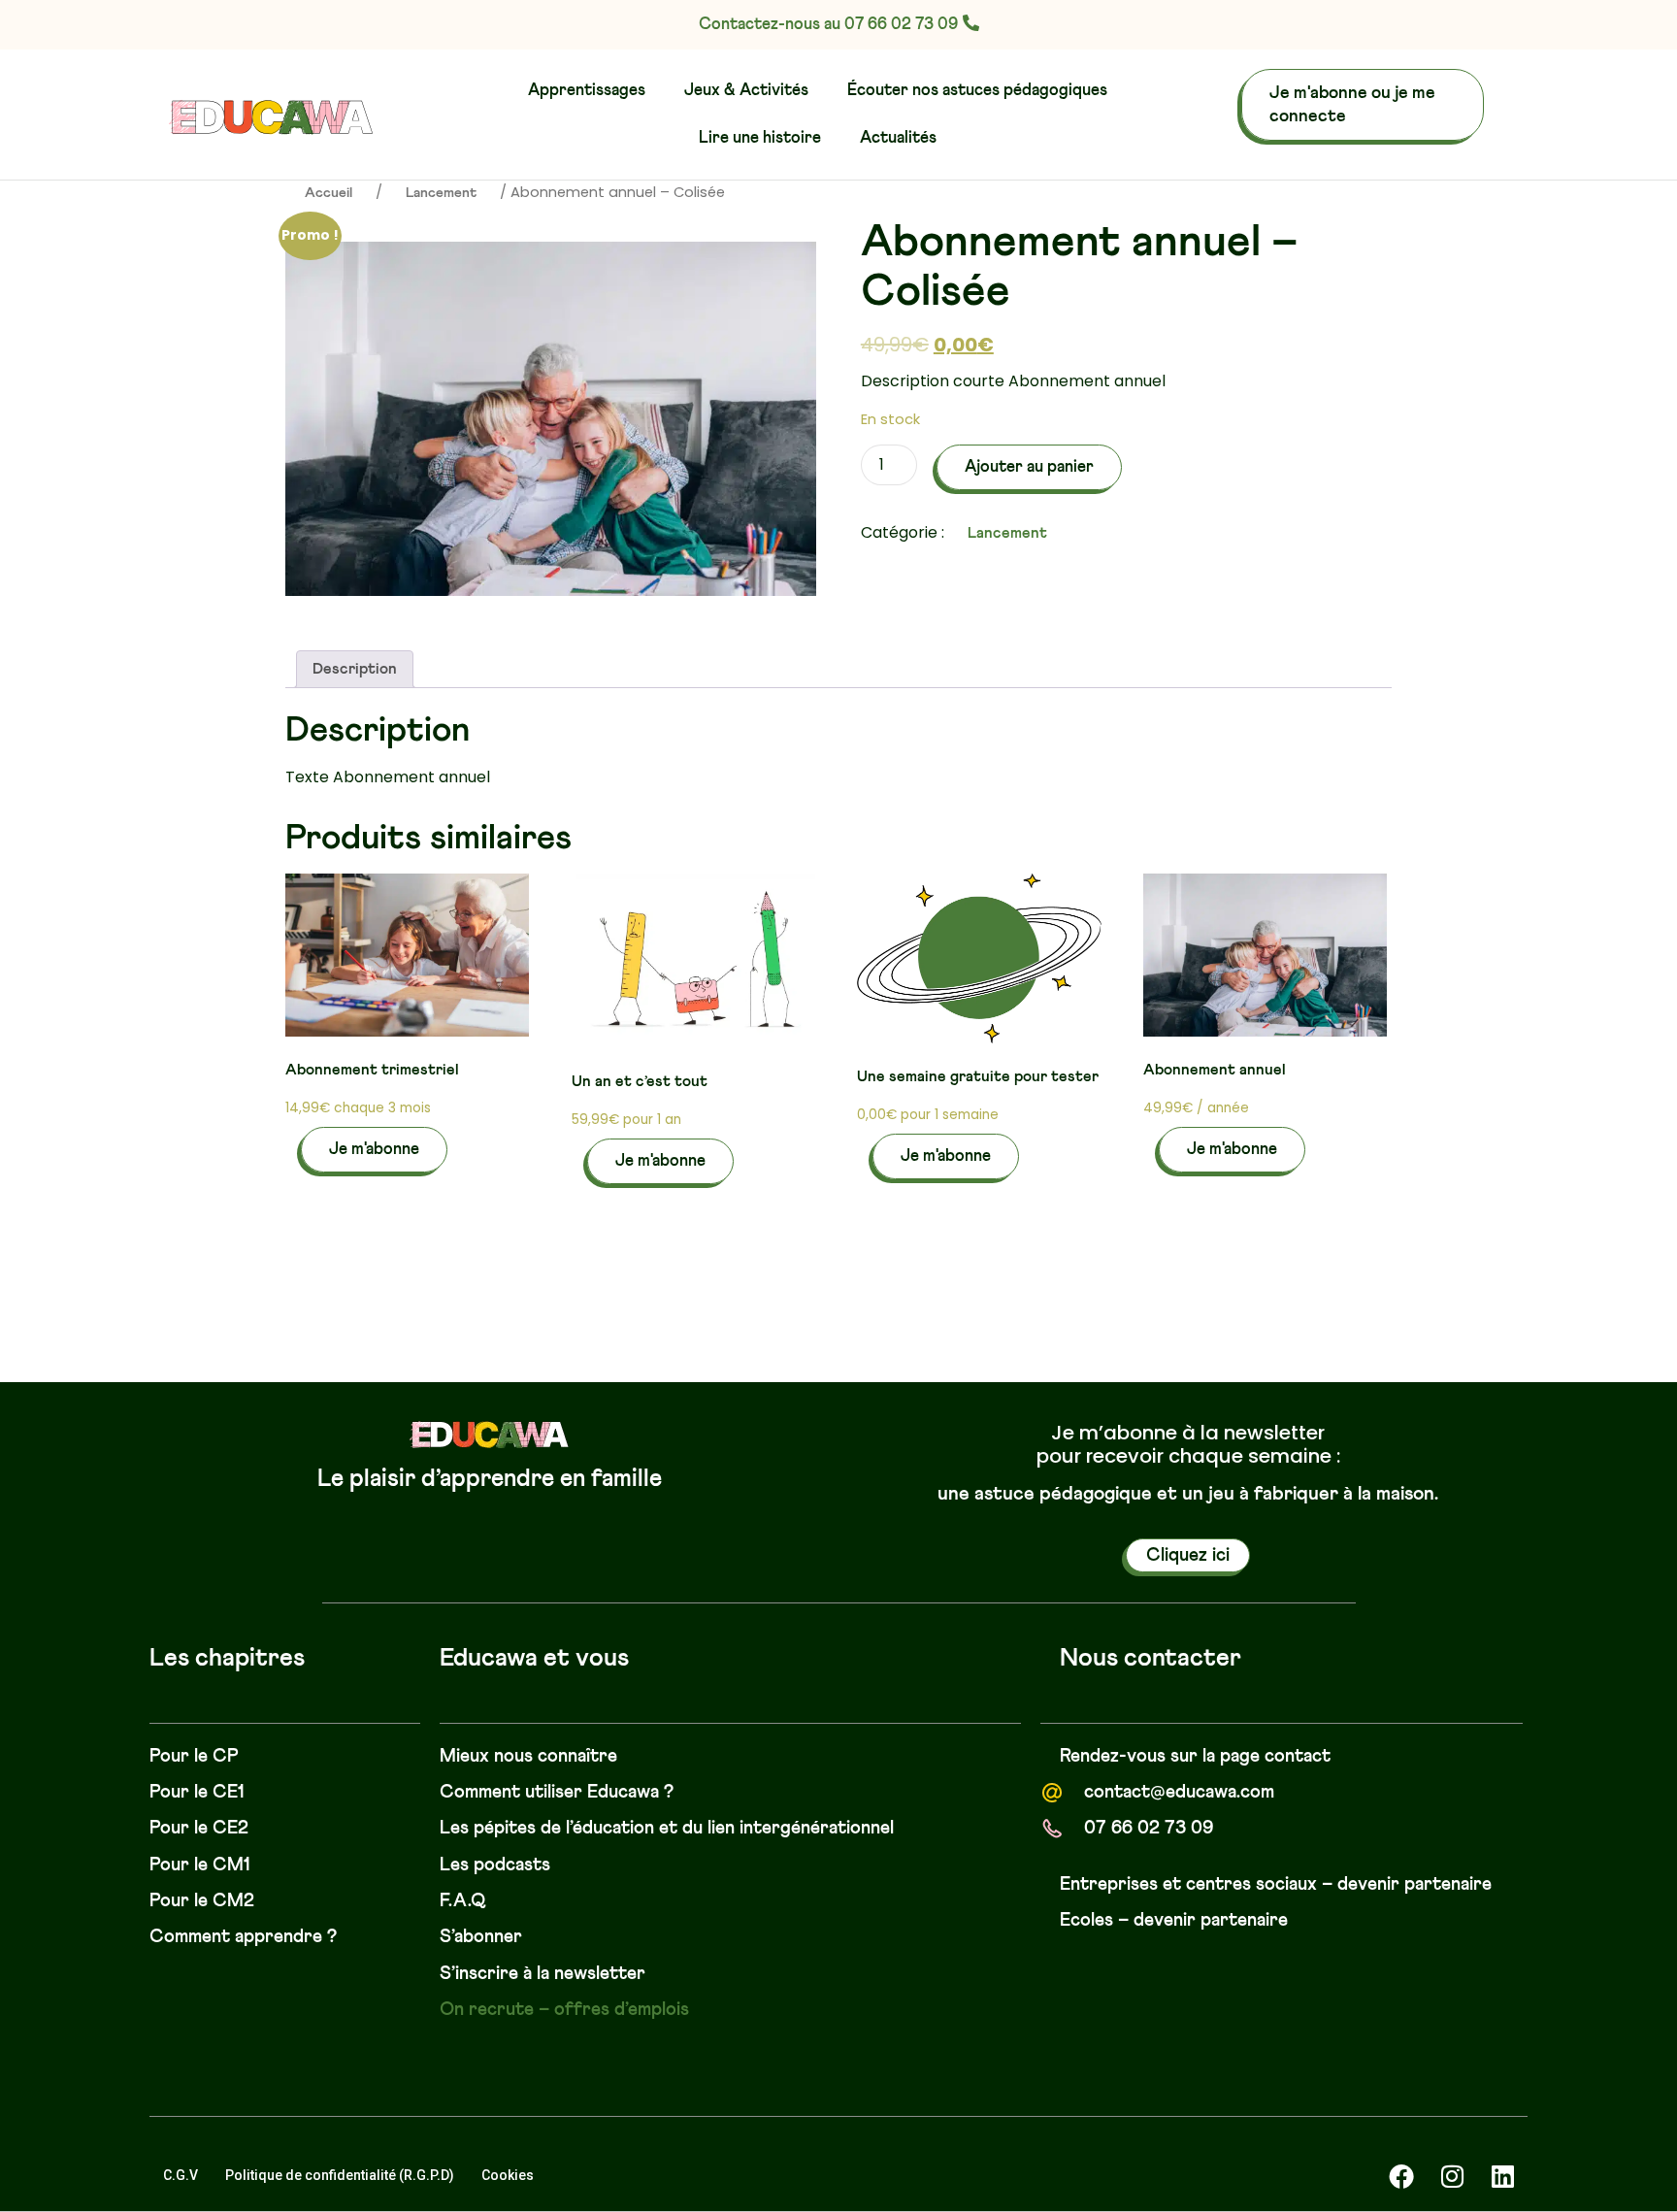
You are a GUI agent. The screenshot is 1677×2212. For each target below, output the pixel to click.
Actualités (898, 138)
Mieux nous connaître (528, 1756)
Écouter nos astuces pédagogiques (977, 91)
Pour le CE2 (199, 1828)
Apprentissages (587, 91)
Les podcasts (495, 1865)
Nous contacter (1151, 1659)
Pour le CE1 (197, 1792)
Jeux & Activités (746, 91)
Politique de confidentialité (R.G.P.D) (340, 2175)
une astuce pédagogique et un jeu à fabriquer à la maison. (1188, 1494)
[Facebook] (1401, 2176)
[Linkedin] (1502, 2176)
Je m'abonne (374, 1150)
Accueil (329, 193)
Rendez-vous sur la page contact (1195, 1756)
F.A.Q (463, 1901)
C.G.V (181, 2175)
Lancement (441, 193)
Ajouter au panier (1029, 467)
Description (355, 669)
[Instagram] (1452, 2176)
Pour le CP (194, 1756)
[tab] (355, 669)
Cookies (508, 2175)
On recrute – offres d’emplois (564, 2010)
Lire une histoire (760, 138)
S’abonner (481, 1937)
